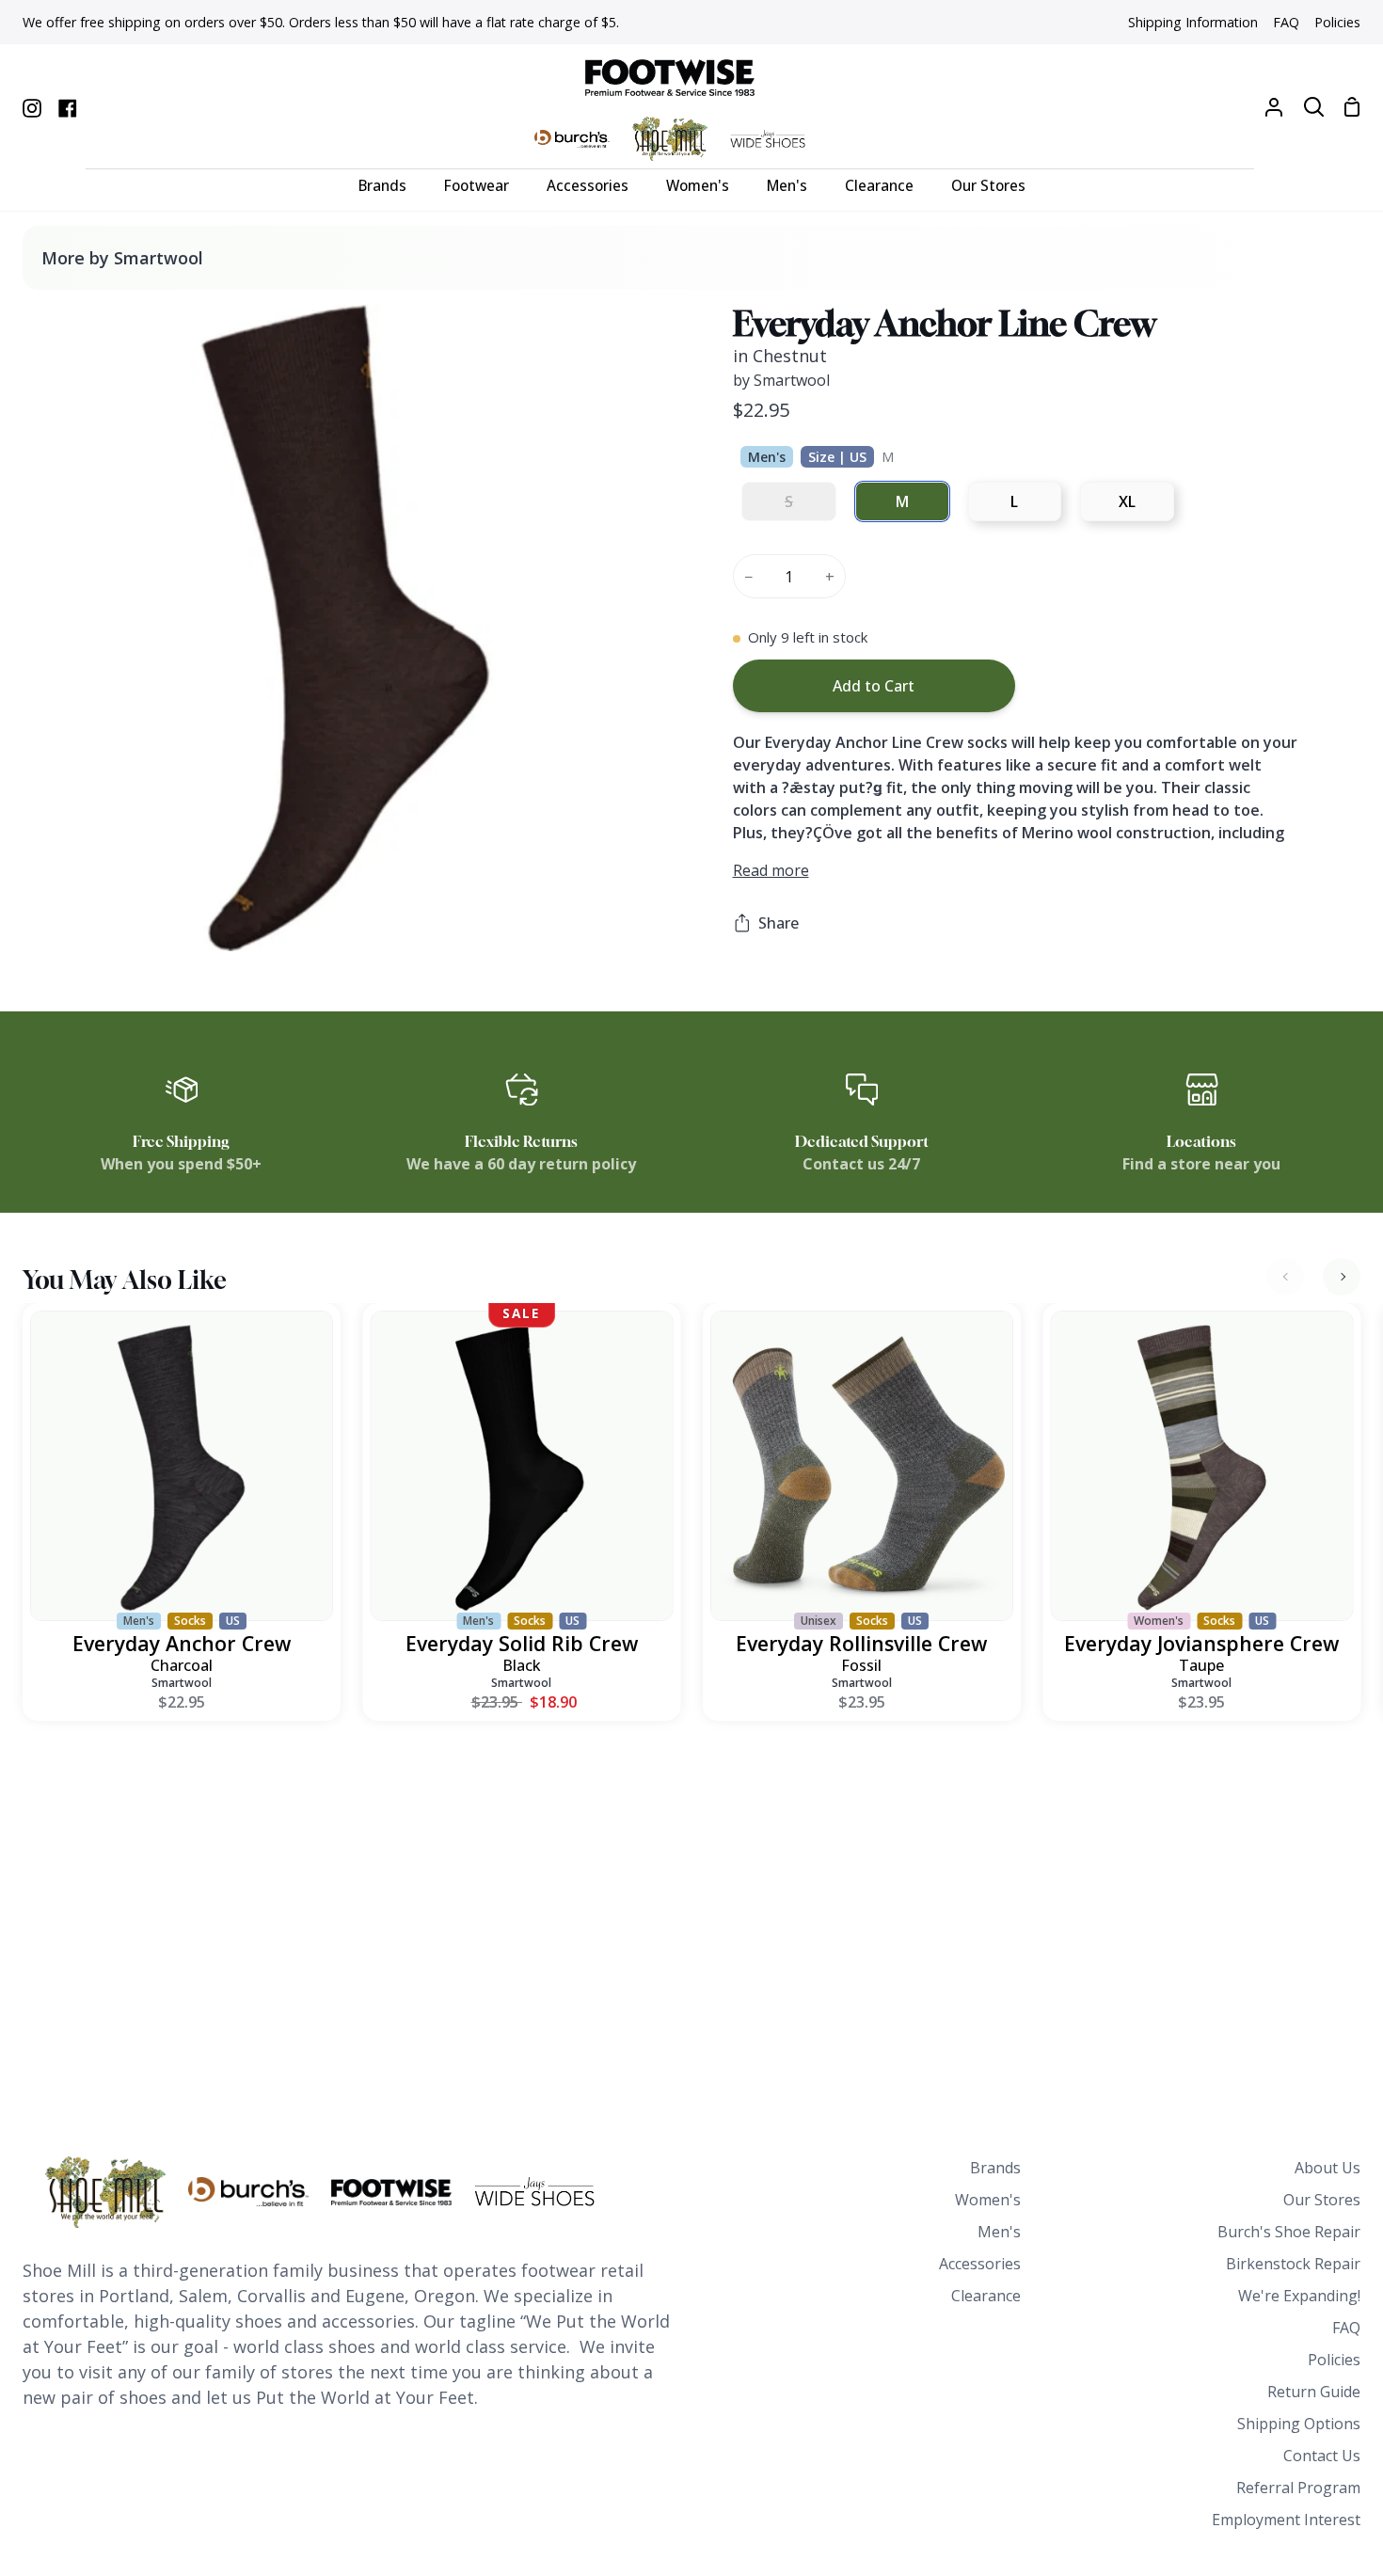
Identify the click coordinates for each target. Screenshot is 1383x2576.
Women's (988, 2200)
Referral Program (1298, 2488)
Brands (995, 2168)
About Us (1327, 2168)
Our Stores (1322, 2200)
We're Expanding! (1299, 2296)
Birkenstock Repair (1293, 2264)
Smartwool (182, 1683)
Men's (999, 2232)
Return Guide (1314, 2392)
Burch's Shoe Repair (1289, 2232)
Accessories (980, 2264)
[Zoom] (59, 914)
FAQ (1346, 2328)
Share (779, 923)
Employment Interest (1286, 2520)
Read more (771, 870)
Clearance (986, 2296)
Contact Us (1322, 2456)
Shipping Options (1299, 2424)
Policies (1334, 2360)
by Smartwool (781, 380)
